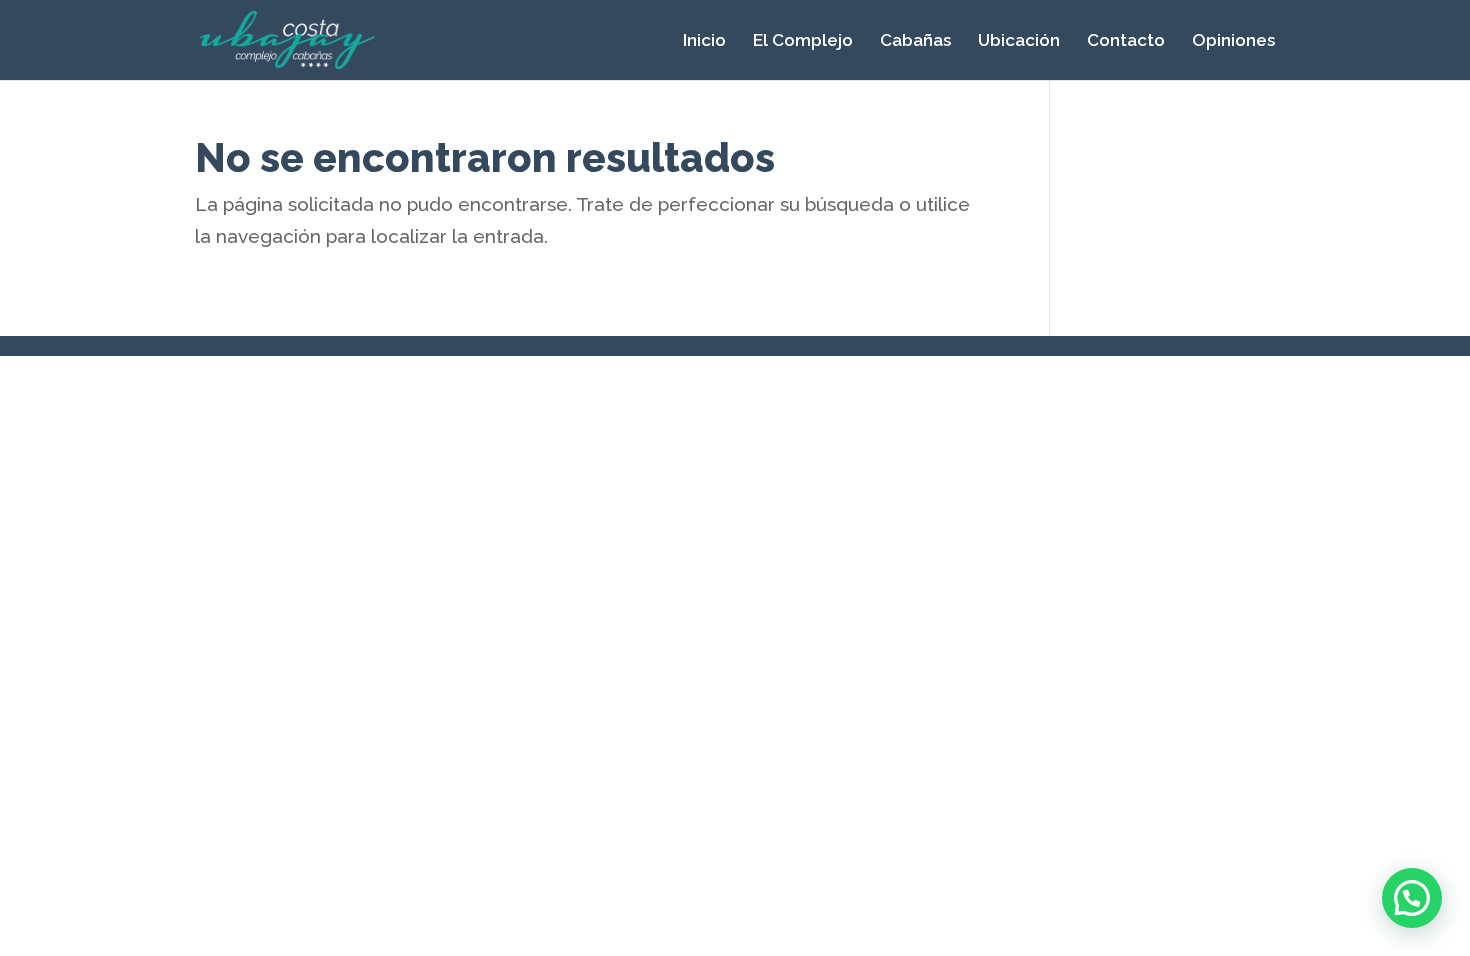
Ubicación (1019, 41)
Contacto (1126, 41)
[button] (1412, 898)
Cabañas (915, 41)
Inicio (704, 41)
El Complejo (803, 41)
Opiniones (1233, 41)
